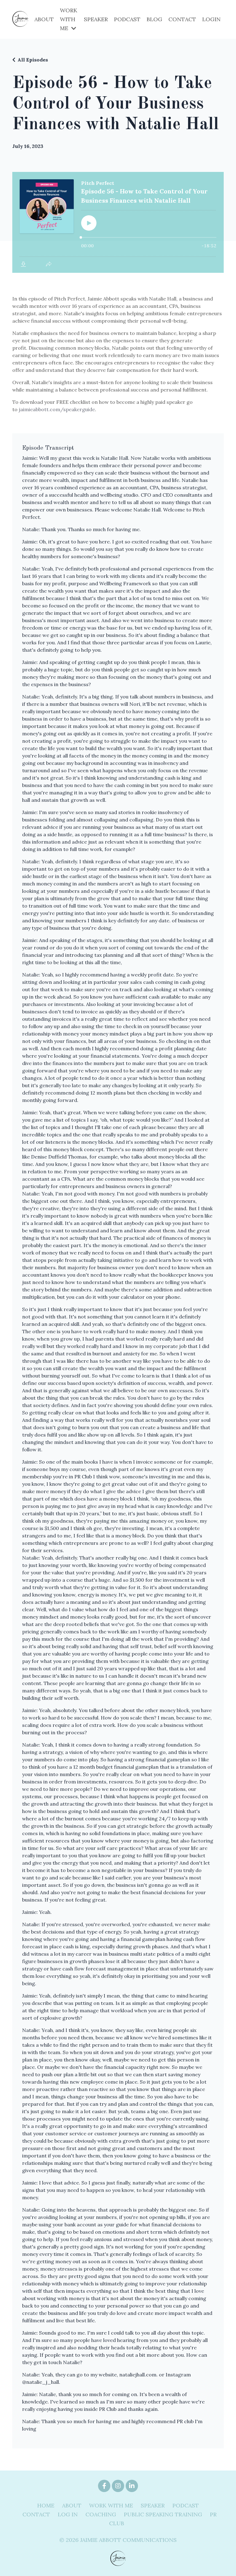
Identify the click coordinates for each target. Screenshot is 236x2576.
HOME (46, 2505)
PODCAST (127, 19)
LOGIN (211, 19)
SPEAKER (96, 19)
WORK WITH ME (111, 2505)
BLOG (154, 19)
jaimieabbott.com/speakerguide (57, 409)
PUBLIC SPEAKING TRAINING (163, 2514)
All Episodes (33, 60)
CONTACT (182, 19)
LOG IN (68, 2514)
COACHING (101, 2514)
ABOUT (44, 19)
